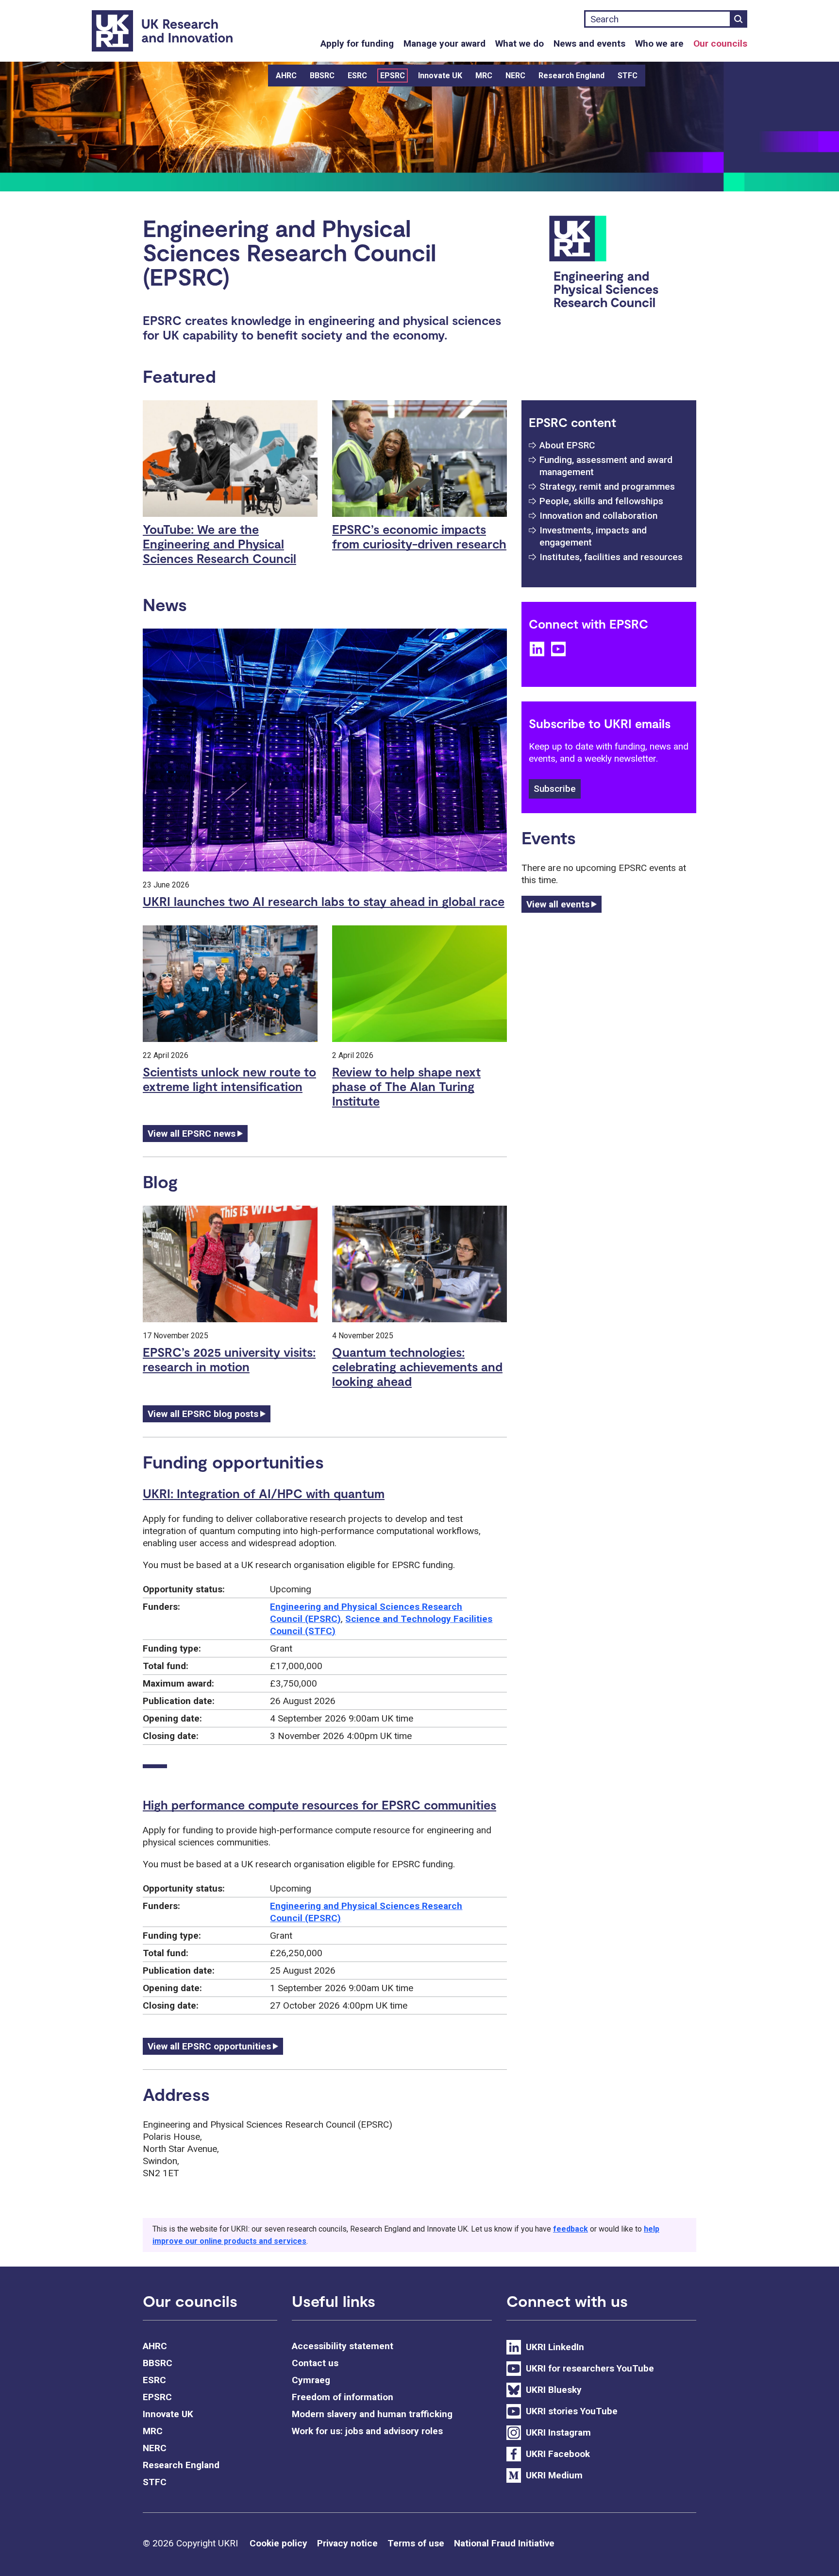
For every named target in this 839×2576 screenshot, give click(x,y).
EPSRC (393, 76)
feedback (571, 2229)
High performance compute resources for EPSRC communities (319, 1805)
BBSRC (322, 76)
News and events (589, 43)
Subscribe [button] (555, 789)
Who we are (659, 43)
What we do (520, 43)
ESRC (357, 76)
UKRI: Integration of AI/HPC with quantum (264, 1493)
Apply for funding (357, 43)
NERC (515, 76)
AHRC (286, 76)
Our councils (720, 43)
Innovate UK (440, 76)
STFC (628, 76)
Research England (571, 76)
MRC (484, 76)
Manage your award (445, 43)
